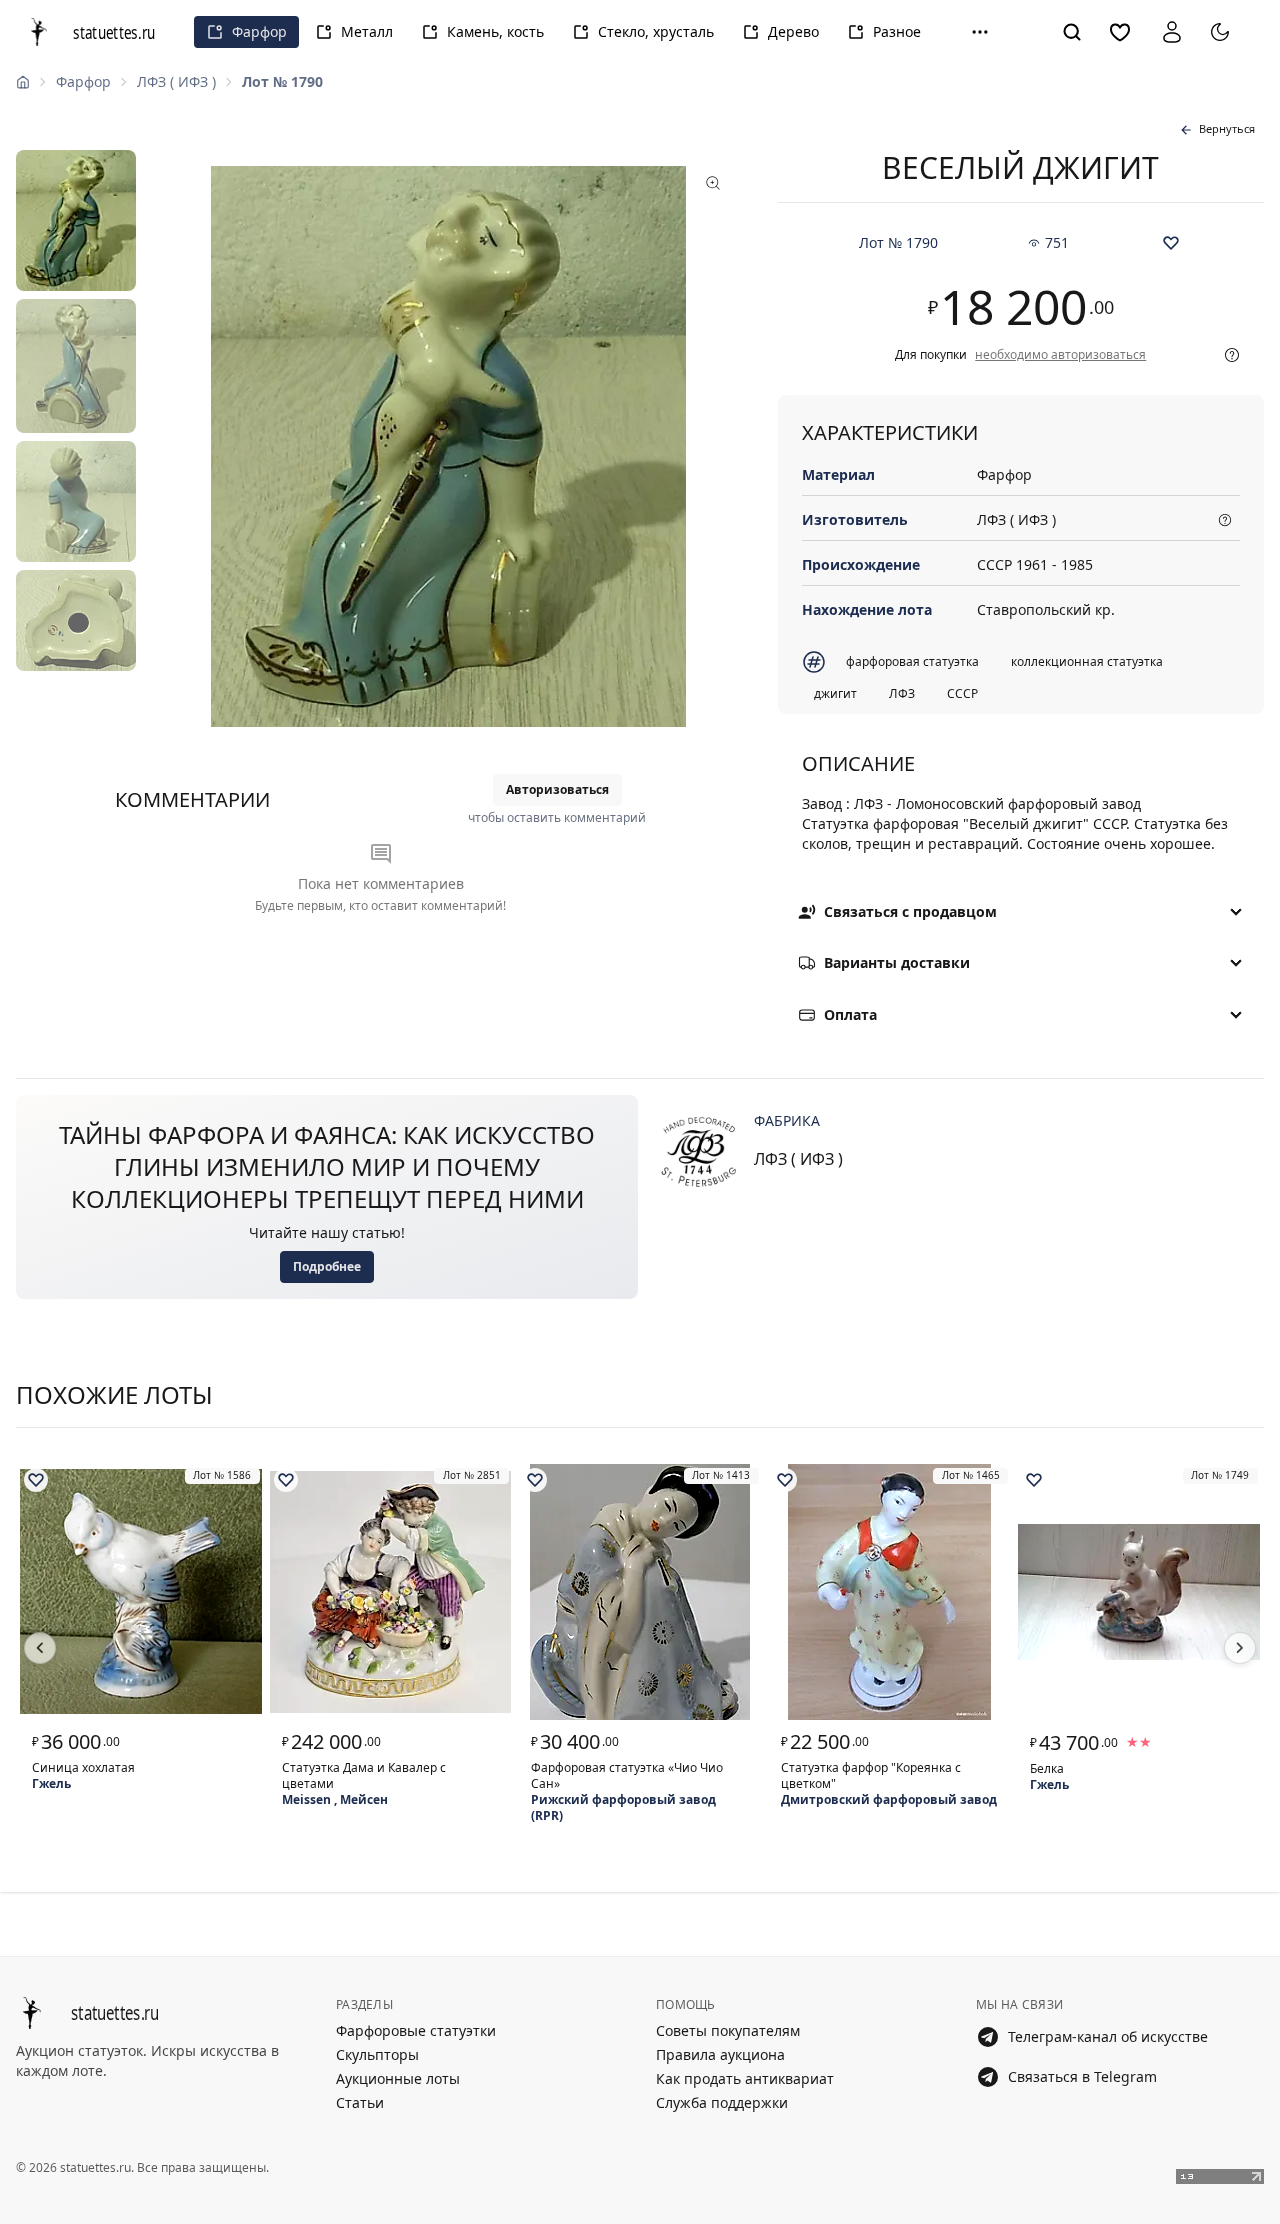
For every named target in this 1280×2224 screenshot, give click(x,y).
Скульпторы (377, 2054)
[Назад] (40, 1648)
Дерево (793, 31)
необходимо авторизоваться (1060, 355)
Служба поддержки (722, 2102)
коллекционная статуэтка (1087, 661)
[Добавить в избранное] (1171, 243)
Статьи (360, 2102)
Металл (367, 31)
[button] (980, 32)
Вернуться (1227, 128)
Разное (897, 31)
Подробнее (327, 1266)
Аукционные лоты (398, 2078)
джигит (835, 693)
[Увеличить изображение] (449, 447)
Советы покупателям (728, 2030)
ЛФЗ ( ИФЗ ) (176, 81)
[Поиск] (1072, 32)
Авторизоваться (557, 789)
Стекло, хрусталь (656, 31)
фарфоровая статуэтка (912, 661)
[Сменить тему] (1220, 32)
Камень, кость (495, 31)
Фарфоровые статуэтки (416, 2030)
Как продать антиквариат (745, 2078)
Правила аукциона (720, 2054)
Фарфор (259, 31)
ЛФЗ (902, 693)
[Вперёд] (1240, 1648)
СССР (962, 693)
